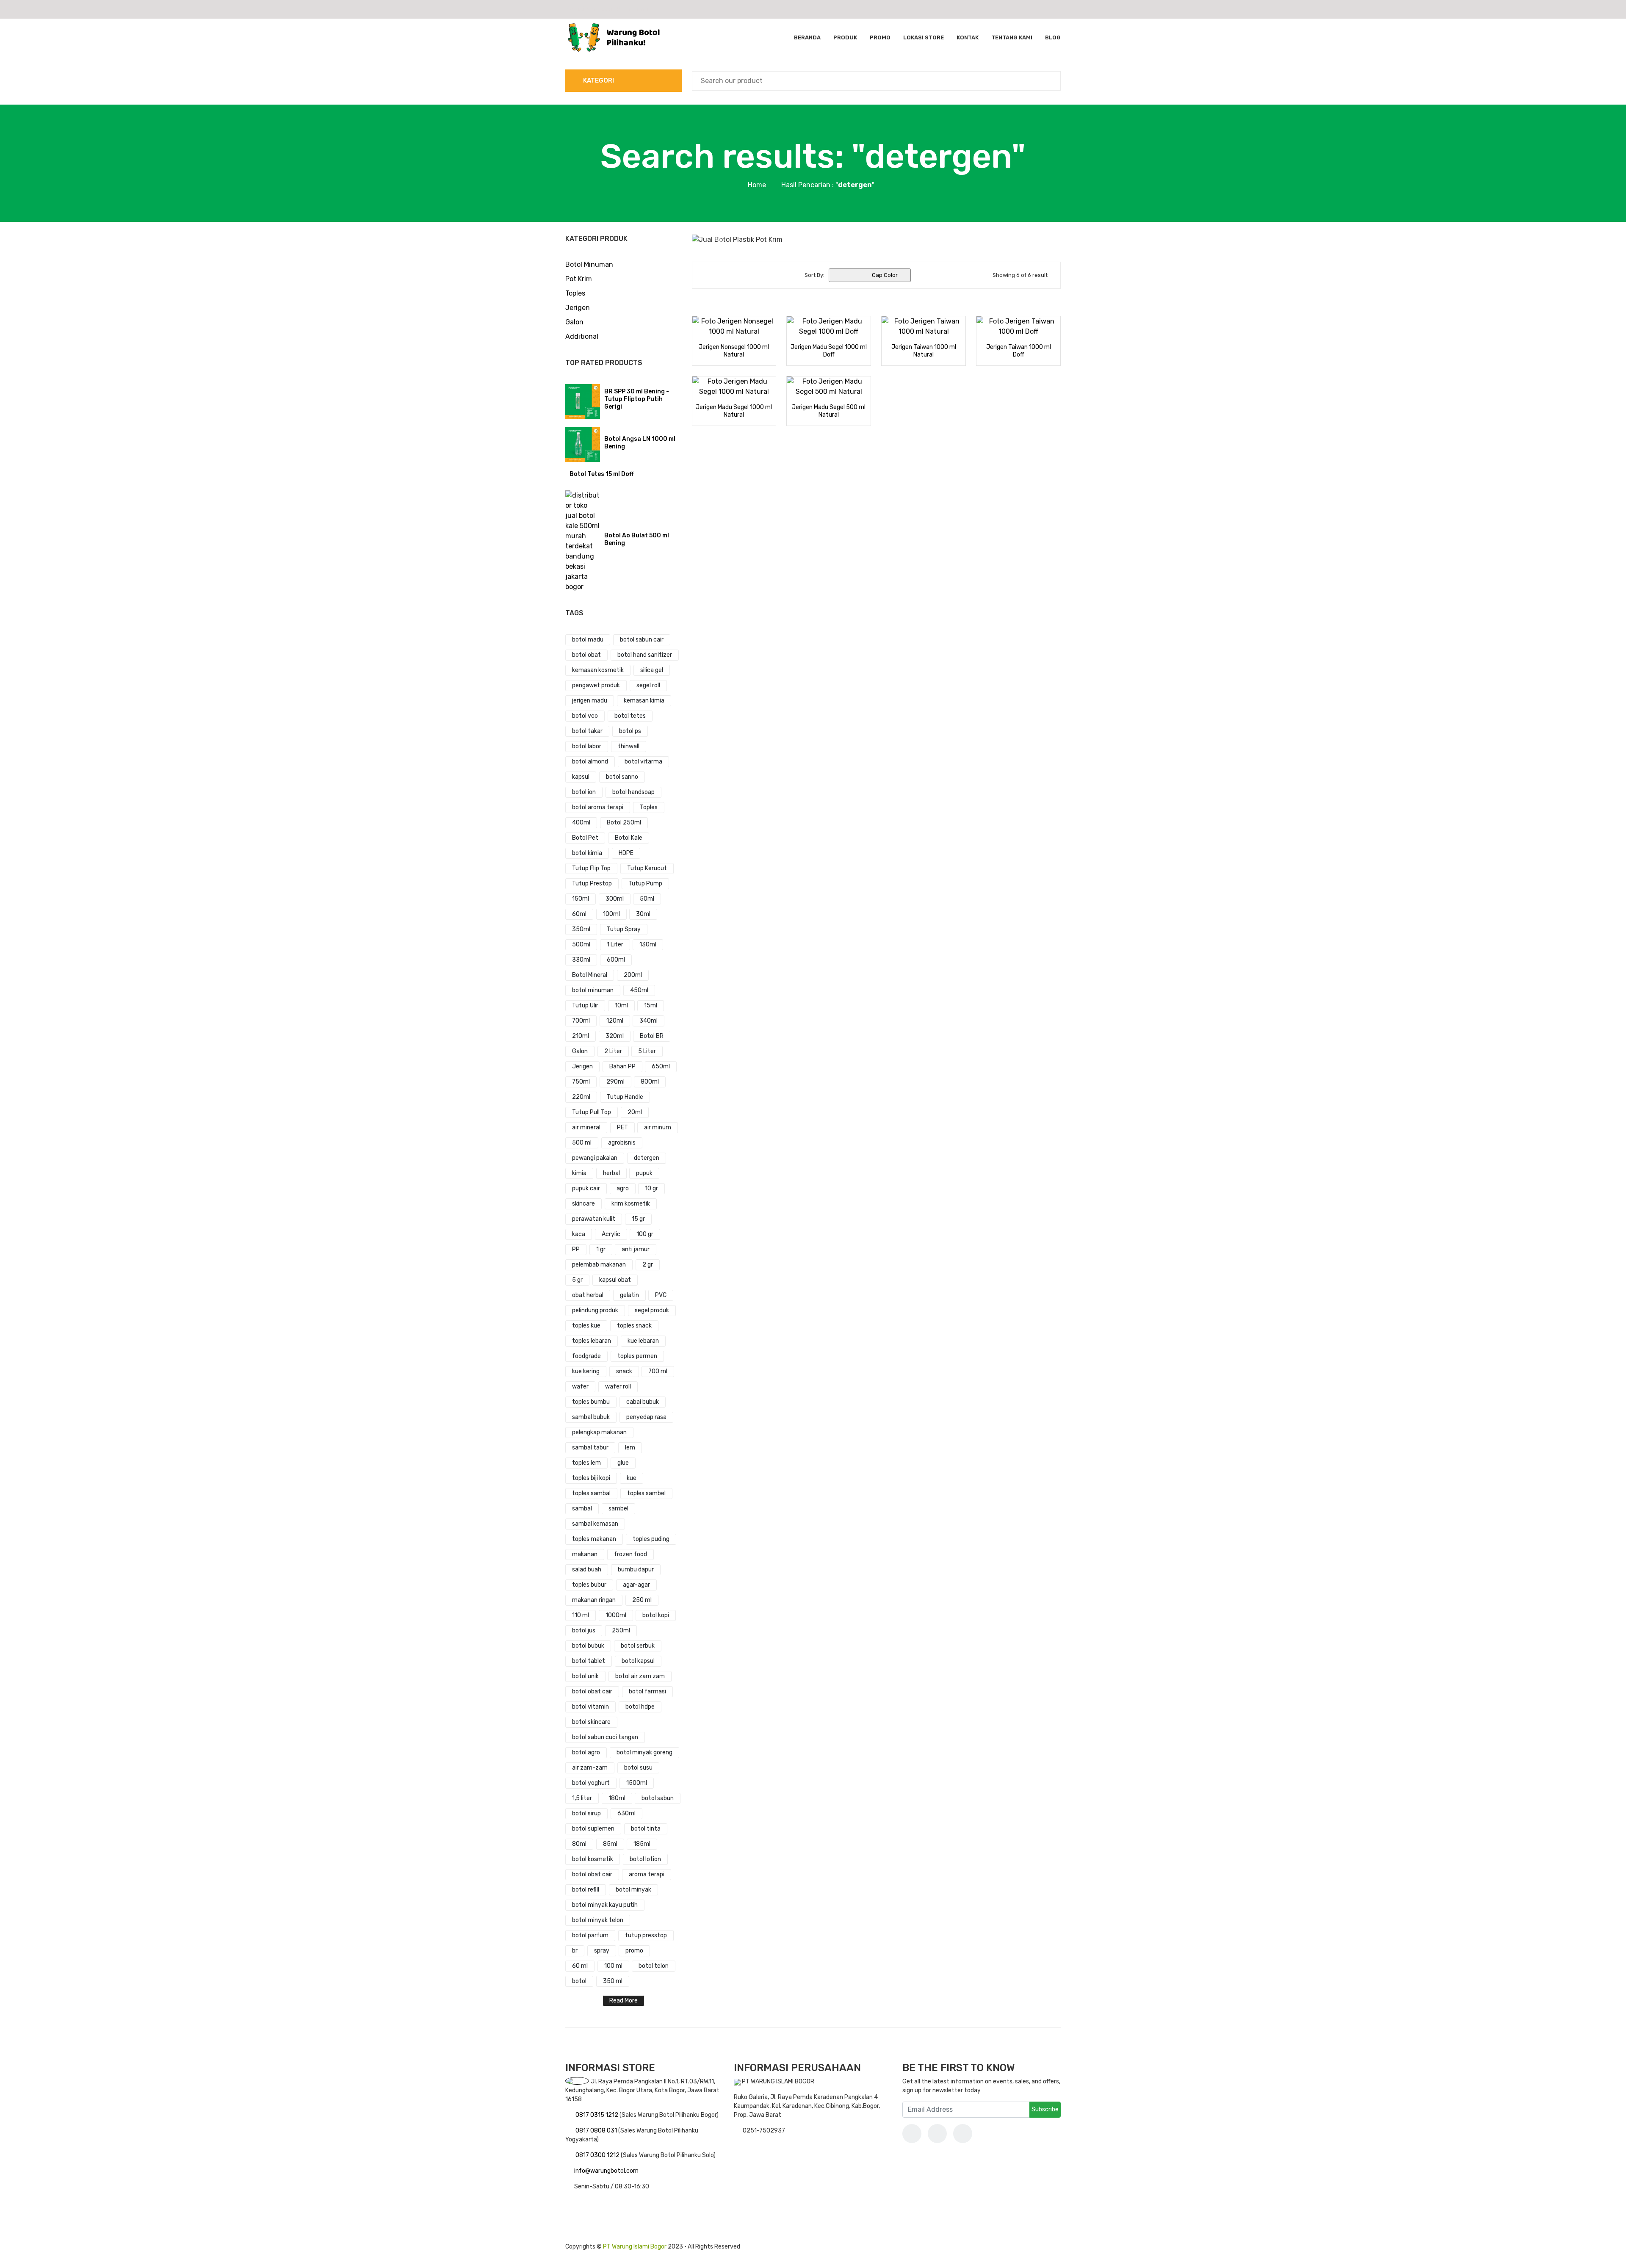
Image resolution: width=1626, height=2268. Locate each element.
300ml (615, 899)
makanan (585, 1554)
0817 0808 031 (597, 2131)
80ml (579, 1844)
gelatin (629, 1295)
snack (624, 1371)
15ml (651, 1005)
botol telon (654, 1966)
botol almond (590, 762)
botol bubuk (588, 1646)
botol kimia (587, 853)
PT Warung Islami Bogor (635, 2247)
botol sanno (622, 777)
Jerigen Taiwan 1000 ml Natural (924, 351)
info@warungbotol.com (606, 2171)
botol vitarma (643, 762)
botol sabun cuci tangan (605, 1737)
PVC (661, 1295)
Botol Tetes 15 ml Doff (601, 474)
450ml (639, 990)
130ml (648, 945)
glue (623, 1463)
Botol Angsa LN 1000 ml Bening (640, 443)
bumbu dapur (636, 1570)
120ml (615, 1021)
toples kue (586, 1326)
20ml (635, 1112)
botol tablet (589, 1661)
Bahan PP (622, 1066)
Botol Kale (629, 838)
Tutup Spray (624, 929)
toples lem (586, 1463)
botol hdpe (640, 1707)
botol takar (587, 731)
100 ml (613, 1966)
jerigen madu (590, 701)
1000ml (616, 1615)
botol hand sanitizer (645, 655)
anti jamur (636, 1249)
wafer (580, 1387)
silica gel (652, 670)
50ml (647, 899)
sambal (582, 1509)
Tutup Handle (625, 1097)
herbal (611, 1173)
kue (632, 1478)
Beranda (807, 37)
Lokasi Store (924, 37)
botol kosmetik (593, 1859)
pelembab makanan (599, 1265)
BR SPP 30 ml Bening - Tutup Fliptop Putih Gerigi (637, 399)
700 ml (658, 1371)
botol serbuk (638, 1646)
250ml (621, 1630)
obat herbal (588, 1295)
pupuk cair (586, 1188)
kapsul (581, 777)
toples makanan (594, 1539)
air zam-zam (590, 1768)
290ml (615, 1082)
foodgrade (586, 1356)
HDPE (626, 853)
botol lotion (645, 1859)
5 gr (577, 1280)
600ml (616, 960)
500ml (581, 945)
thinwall (629, 746)
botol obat (586, 655)
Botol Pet (585, 838)
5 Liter (647, 1051)
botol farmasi (647, 1691)
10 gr (651, 1188)
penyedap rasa (646, 1417)
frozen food (630, 1554)
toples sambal (591, 1493)
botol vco (585, 716)
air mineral (586, 1127)
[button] (720, 240)
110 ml (581, 1615)
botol (579, 1981)
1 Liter (615, 945)
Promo (880, 37)
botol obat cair (592, 1691)
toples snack (634, 1326)
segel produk (652, 1310)
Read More (624, 2001)
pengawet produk (596, 685)
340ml (648, 1021)
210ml (581, 1036)
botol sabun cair (642, 640)
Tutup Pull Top (592, 1112)
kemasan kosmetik (598, 670)
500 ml (582, 1143)
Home (757, 185)
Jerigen (578, 308)
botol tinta (646, 1829)
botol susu (638, 1768)
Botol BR (652, 1036)
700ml (581, 1021)
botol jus (584, 1630)
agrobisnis (622, 1143)
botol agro (586, 1752)
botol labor (587, 746)
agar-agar (636, 1585)
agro (623, 1188)
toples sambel (646, 1493)
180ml (617, 1798)
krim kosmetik (631, 1204)
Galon (574, 322)
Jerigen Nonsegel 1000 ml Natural (734, 351)
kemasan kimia (644, 701)
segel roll (648, 685)
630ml (626, 1813)
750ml (581, 1082)
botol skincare (591, 1722)
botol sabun (658, 1798)
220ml (581, 1097)
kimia (579, 1173)
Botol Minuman (589, 264)
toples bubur (589, 1585)
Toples (575, 293)
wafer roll (618, 1387)
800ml (650, 1082)
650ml (661, 1066)
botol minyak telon (598, 1920)
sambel (618, 1509)
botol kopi (656, 1615)
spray (602, 1951)
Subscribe (1045, 2109)
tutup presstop (646, 1935)
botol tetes (630, 716)
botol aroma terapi (598, 807)
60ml (579, 914)
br (575, 1951)
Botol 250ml (624, 823)
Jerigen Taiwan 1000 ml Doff (1019, 351)
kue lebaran (643, 1341)
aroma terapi (647, 1874)
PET (622, 1127)
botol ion (584, 792)
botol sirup (586, 1813)
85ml (610, 1844)
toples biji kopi (591, 1478)
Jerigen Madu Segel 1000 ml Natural (734, 411)
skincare (583, 1204)
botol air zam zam (640, 1676)
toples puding (651, 1539)
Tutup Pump (645, 884)
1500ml (637, 1783)
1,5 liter (582, 1798)
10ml (621, 1005)
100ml (611, 914)
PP (576, 1249)
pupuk (644, 1173)
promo (634, 1951)
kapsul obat (615, 1280)
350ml (581, 929)
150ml (581, 899)
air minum (658, 1127)
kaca (579, 1234)
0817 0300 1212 (598, 2155)
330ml (581, 960)
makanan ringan (594, 1600)
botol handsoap (633, 792)
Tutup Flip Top (591, 868)
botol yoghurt (591, 1783)
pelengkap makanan (599, 1432)
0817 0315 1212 (597, 2115)
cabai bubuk (643, 1402)
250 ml (642, 1600)
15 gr (638, 1219)
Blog (1053, 37)
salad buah (587, 1570)
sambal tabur (590, 1448)
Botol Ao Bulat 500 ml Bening (637, 539)
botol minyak (633, 1890)
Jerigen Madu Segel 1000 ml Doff (829, 351)
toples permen (637, 1356)
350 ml (613, 1981)
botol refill (586, 1890)
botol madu (588, 640)
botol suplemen (593, 1829)
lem (630, 1448)
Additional (582, 336)
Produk (845, 37)
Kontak (968, 37)
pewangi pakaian (595, 1158)
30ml (643, 914)
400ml (581, 823)
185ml (642, 1844)
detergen (647, 1158)
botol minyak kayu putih (605, 1905)
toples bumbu (591, 1402)
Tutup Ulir (585, 1005)
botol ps (630, 731)
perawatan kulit (594, 1219)
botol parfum (590, 1935)
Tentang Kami (1012, 37)
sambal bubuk (591, 1417)
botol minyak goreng (644, 1752)
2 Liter (613, 1051)
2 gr (648, 1265)
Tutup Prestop (592, 884)
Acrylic (611, 1234)
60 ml (580, 1966)
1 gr (601, 1249)
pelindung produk (595, 1310)
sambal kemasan (595, 1524)
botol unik (585, 1676)
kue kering (586, 1371)
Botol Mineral (590, 975)
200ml (633, 975)
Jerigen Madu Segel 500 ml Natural (829, 411)
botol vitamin (590, 1707)
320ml (615, 1036)
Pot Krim (579, 279)
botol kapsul (638, 1661)
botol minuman (593, 990)
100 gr (645, 1234)
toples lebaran (592, 1341)
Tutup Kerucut (647, 868)
